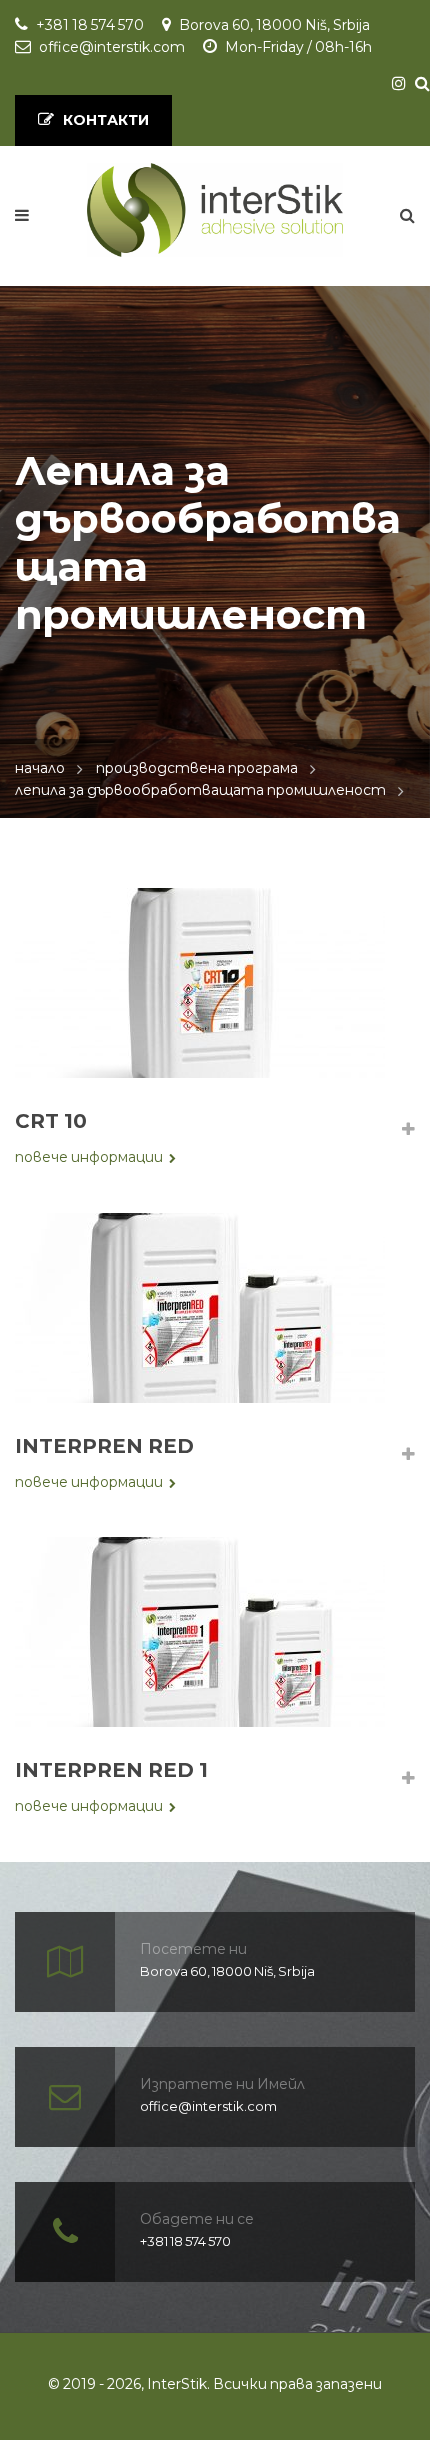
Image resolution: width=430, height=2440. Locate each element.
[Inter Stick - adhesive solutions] (215, 210)
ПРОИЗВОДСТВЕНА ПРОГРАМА (197, 768)
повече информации (89, 1157)
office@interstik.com (112, 47)
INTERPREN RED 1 (111, 1770)
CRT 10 (51, 1121)
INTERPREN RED (104, 1446)
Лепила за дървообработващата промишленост (200, 790)
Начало (40, 768)
